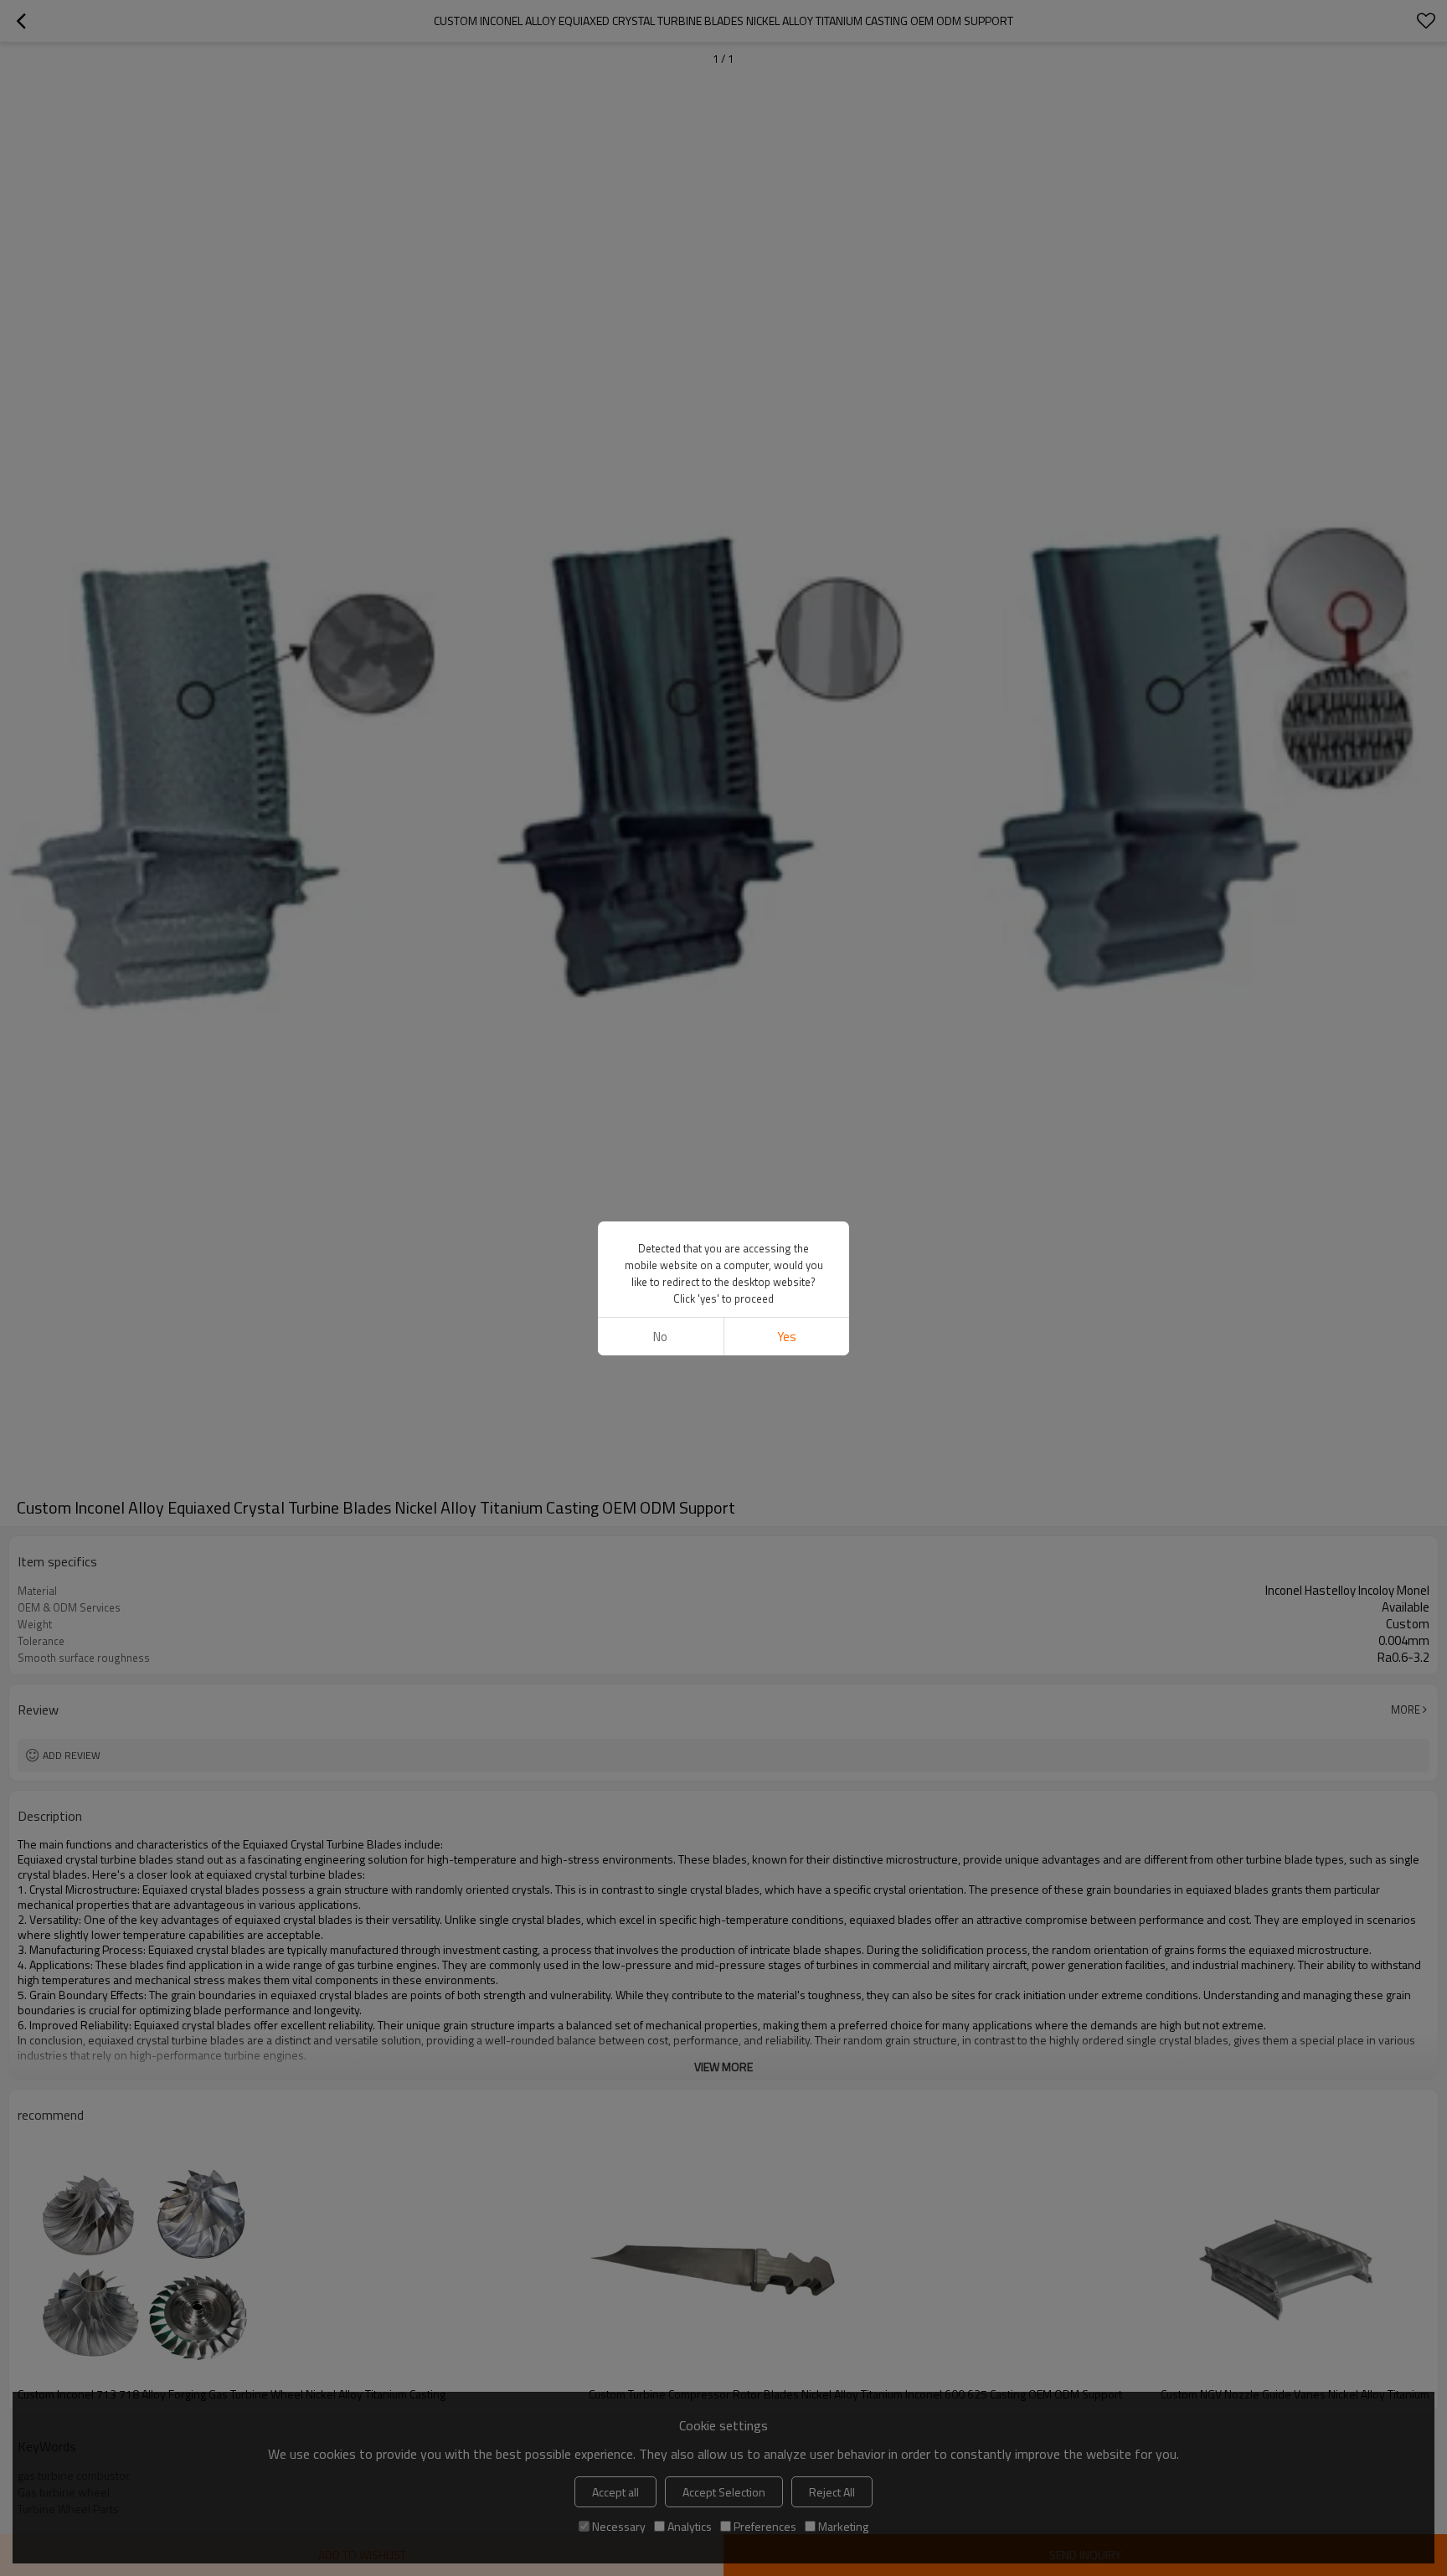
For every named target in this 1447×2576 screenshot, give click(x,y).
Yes (787, 1337)
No (660, 1337)
